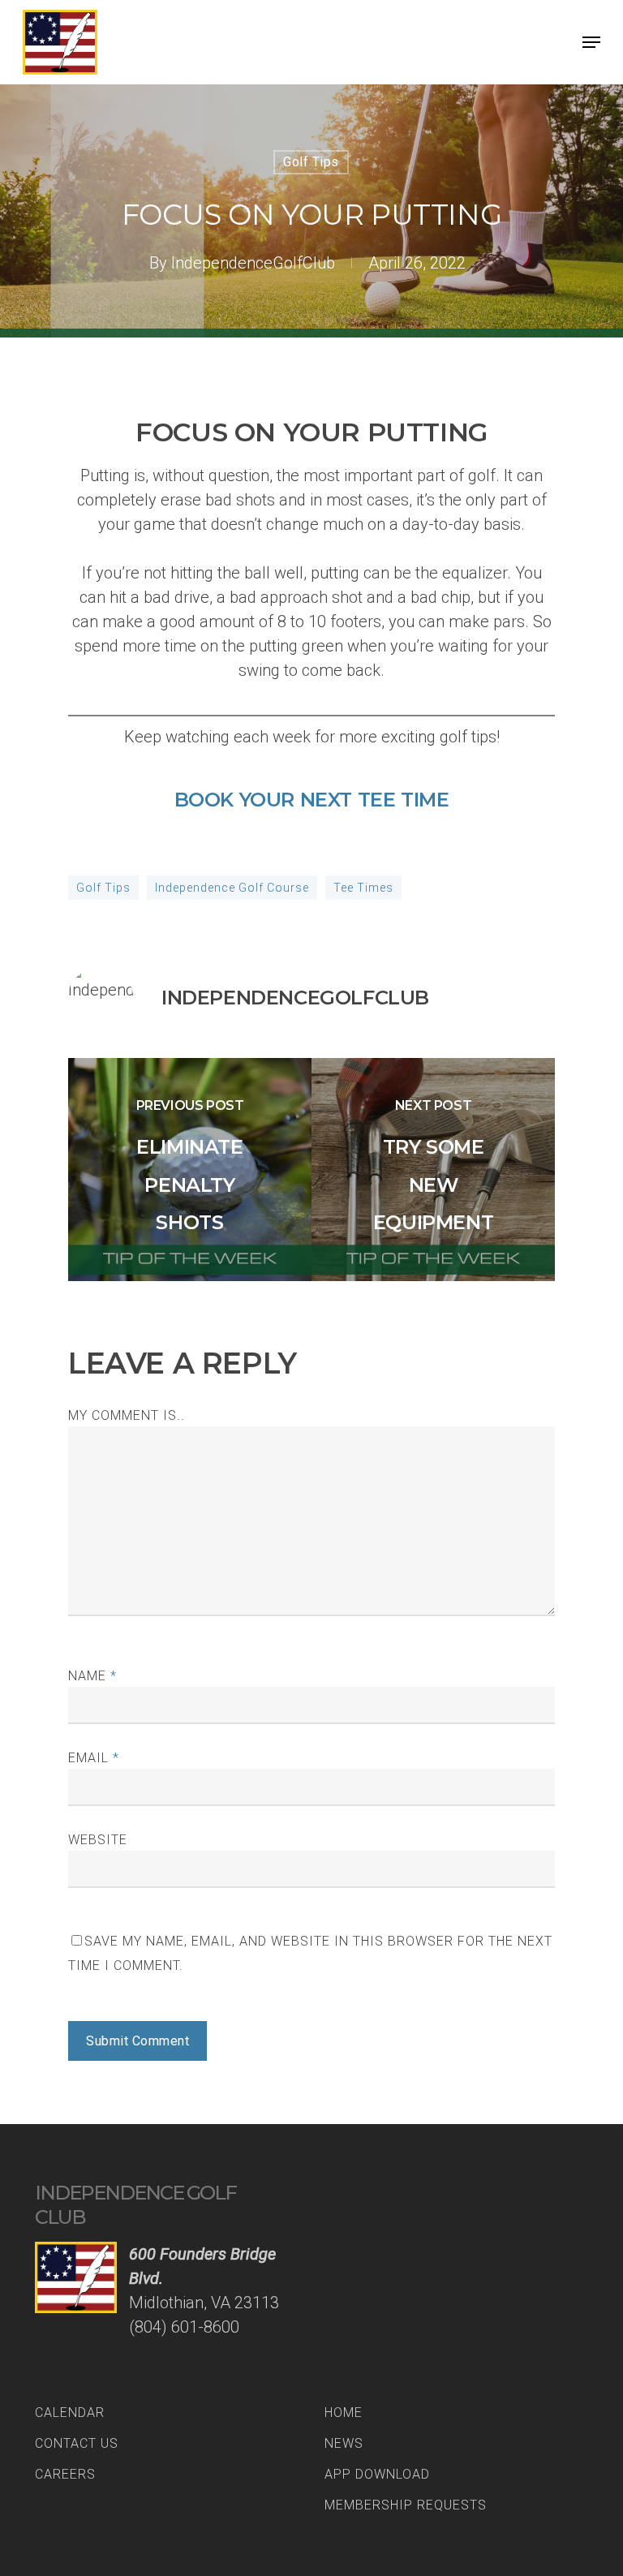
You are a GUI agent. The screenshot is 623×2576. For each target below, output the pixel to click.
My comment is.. (127, 1415)
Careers (65, 2474)
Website (98, 1840)
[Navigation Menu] (591, 42)
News (344, 2443)
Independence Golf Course (232, 888)
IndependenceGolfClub (253, 263)
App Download (377, 2474)
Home (344, 2413)
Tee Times (363, 888)
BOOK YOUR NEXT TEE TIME (312, 800)
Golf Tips (311, 162)
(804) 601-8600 (184, 2327)
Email (94, 1758)
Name (92, 1676)
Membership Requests (406, 2505)
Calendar (70, 2413)
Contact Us (77, 2443)
